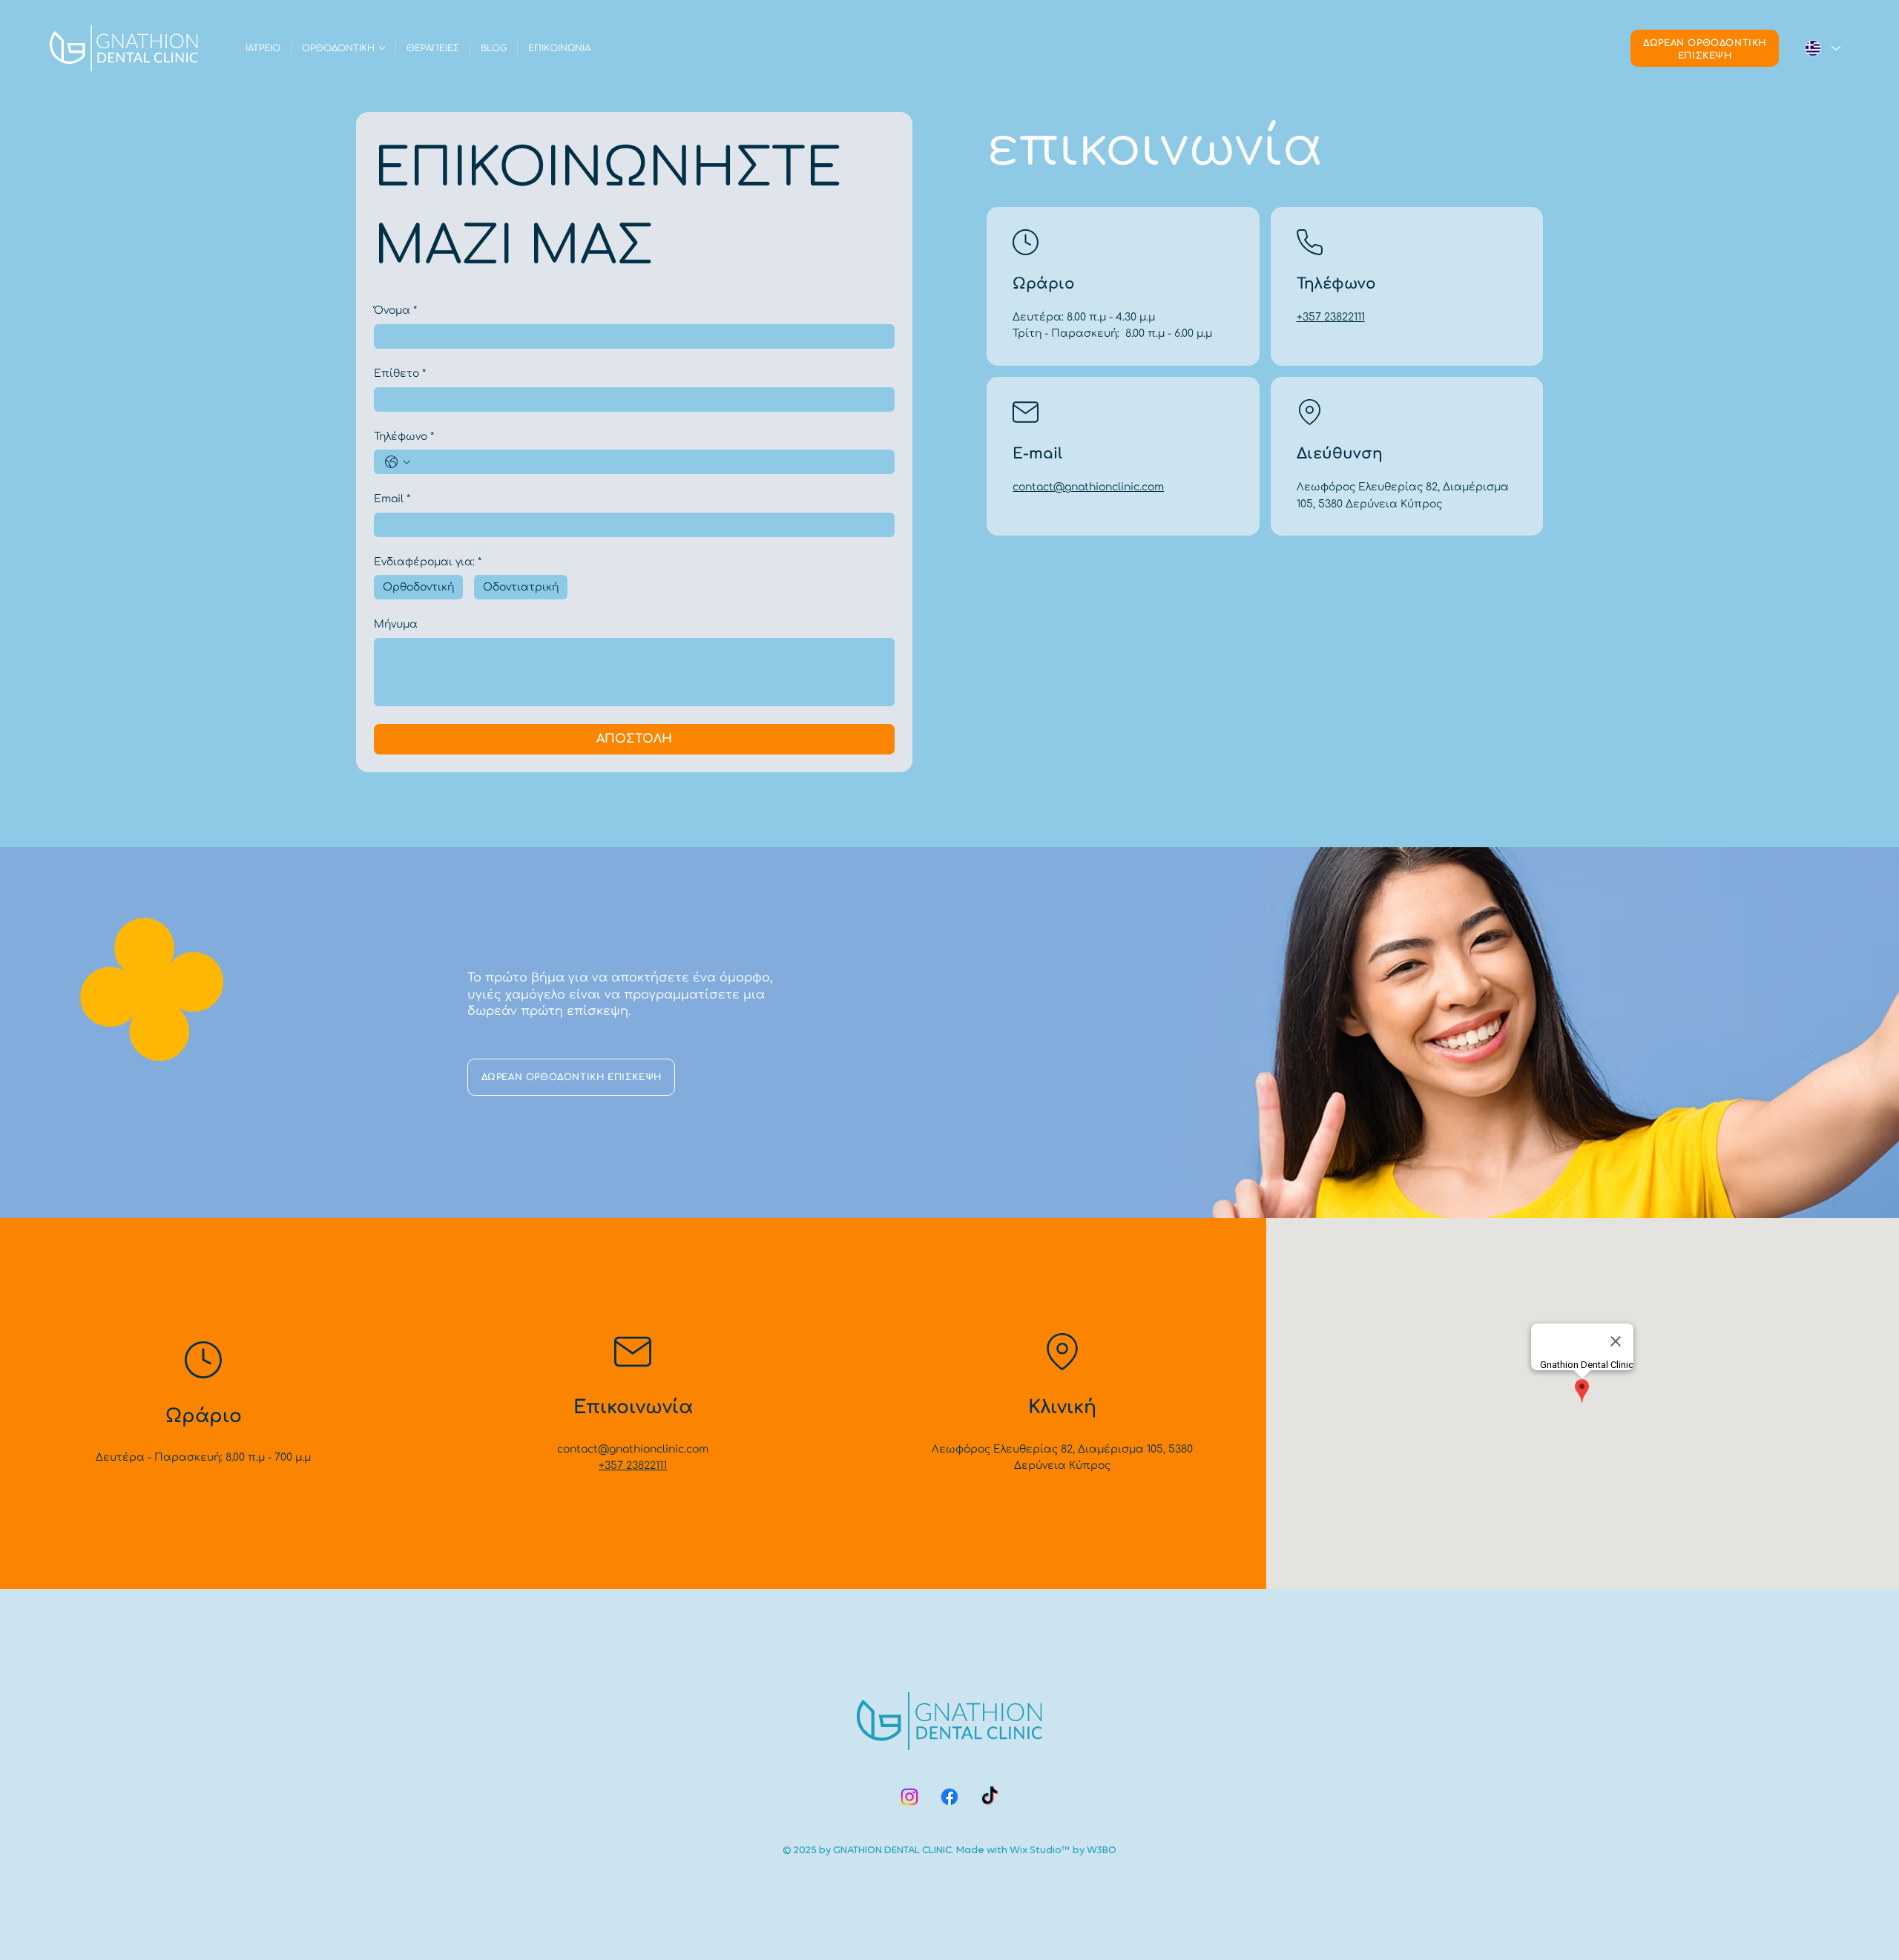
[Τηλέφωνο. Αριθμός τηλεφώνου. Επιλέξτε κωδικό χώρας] (398, 462)
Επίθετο (400, 374)
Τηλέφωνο (404, 437)
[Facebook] (949, 1797)
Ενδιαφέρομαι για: (428, 562)
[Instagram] (909, 1797)
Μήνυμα (396, 624)
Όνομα (395, 310)
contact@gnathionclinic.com (1088, 487)
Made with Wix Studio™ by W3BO (1036, 1850)
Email (392, 499)
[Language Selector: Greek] (1822, 48)
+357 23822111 (1331, 317)
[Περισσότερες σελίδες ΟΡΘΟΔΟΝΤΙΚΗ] (382, 48)
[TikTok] (990, 1797)
